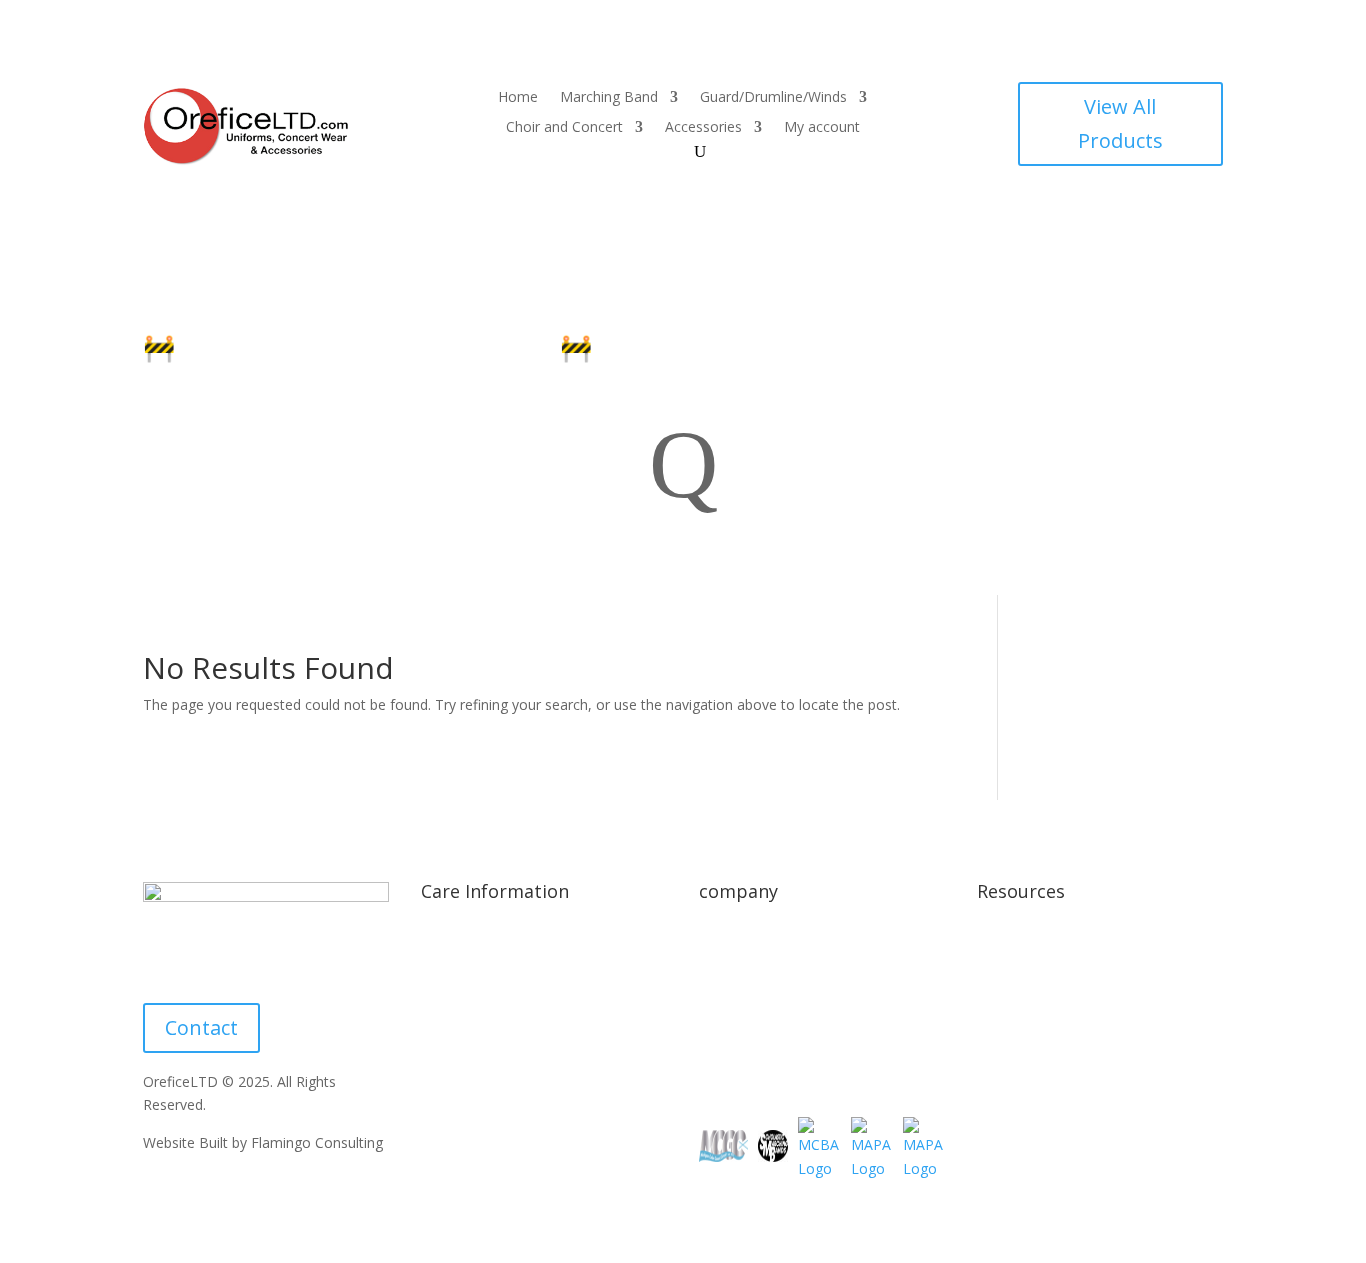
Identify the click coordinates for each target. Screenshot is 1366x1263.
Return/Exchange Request (782, 1013)
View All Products (1120, 123)
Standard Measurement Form (517, 1088)
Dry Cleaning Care (479, 1013)
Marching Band (609, 98)
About (718, 937)
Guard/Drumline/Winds (773, 98)
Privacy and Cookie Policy (1059, 937)
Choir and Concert (564, 128)
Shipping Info (463, 937)
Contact (201, 1027)
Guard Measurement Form (507, 1126)
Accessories (703, 128)
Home (518, 98)
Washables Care (473, 1051)
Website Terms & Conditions (1070, 975)
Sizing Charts (462, 975)
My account (822, 128)
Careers (724, 1051)
